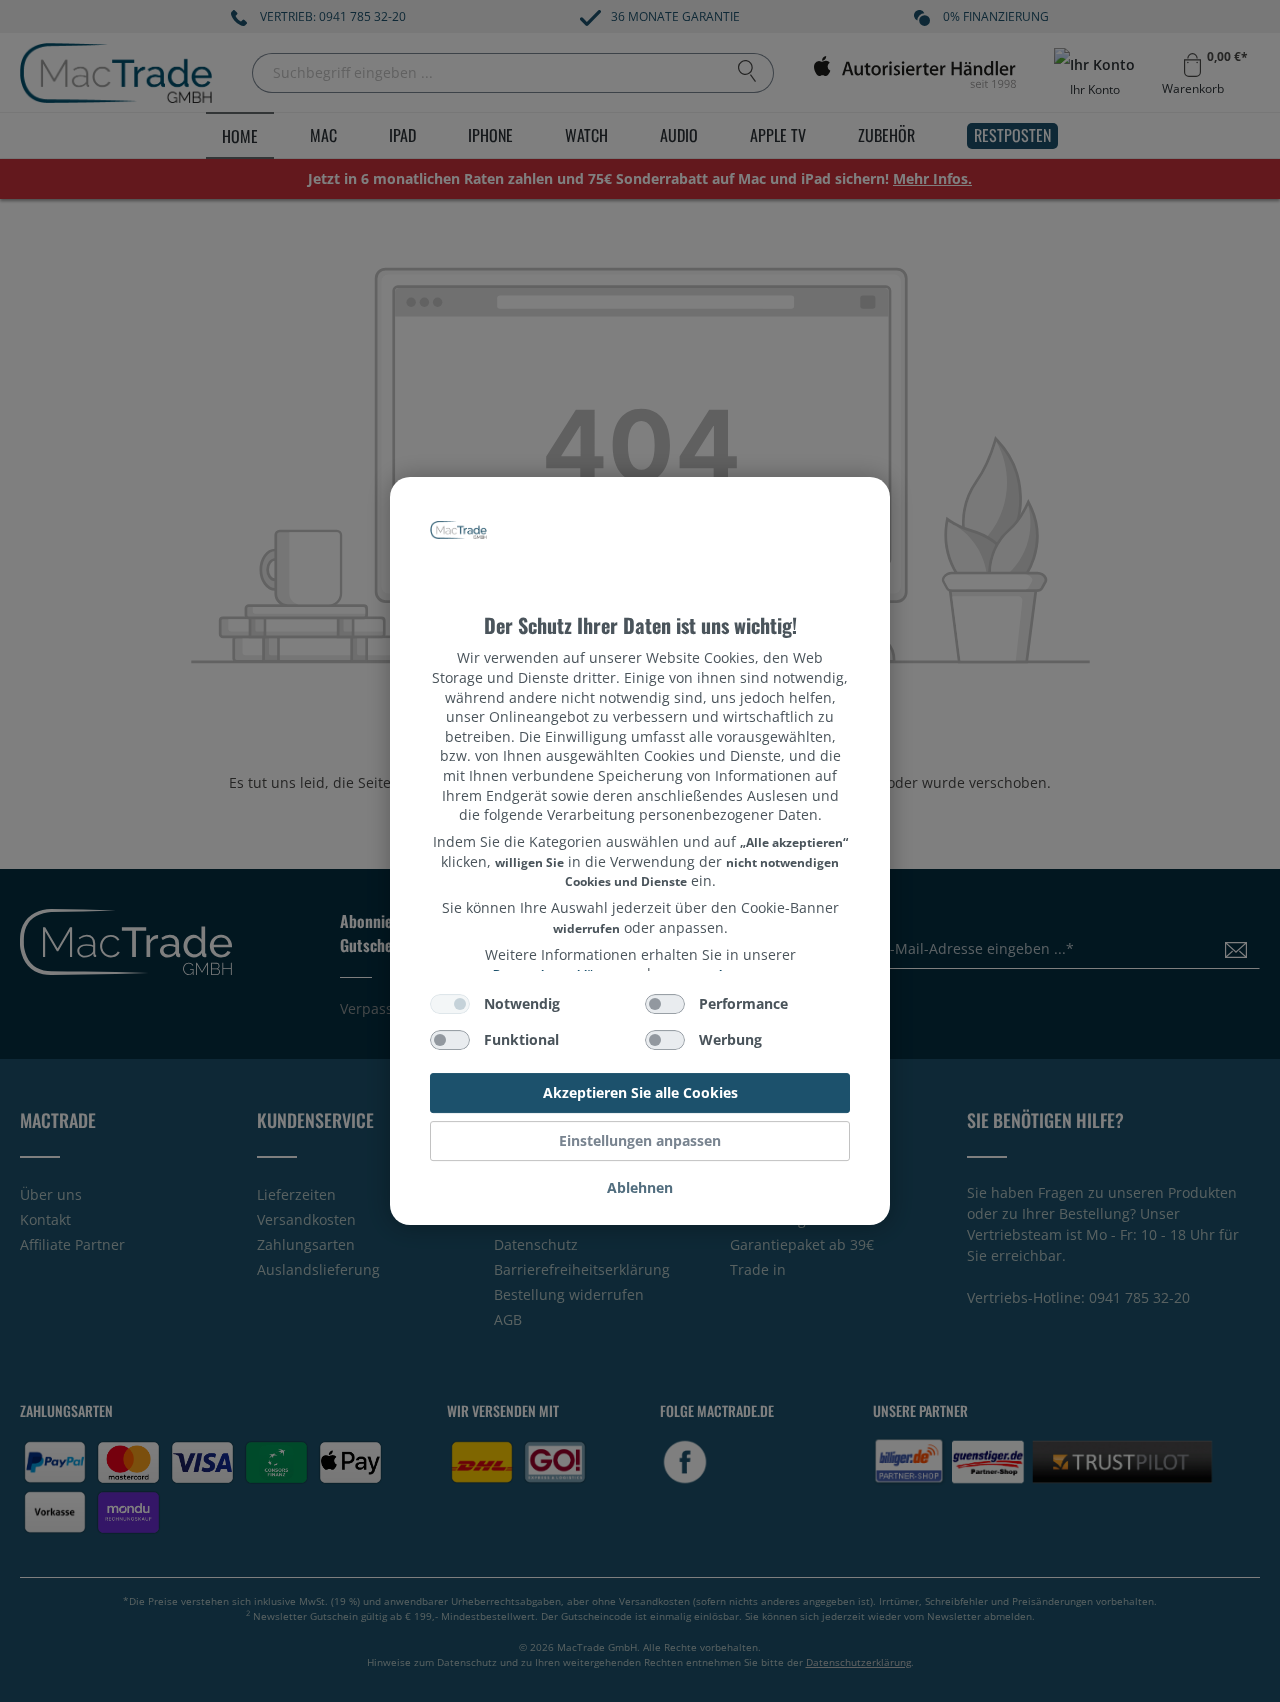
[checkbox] (450, 1004)
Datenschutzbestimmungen (640, 513)
